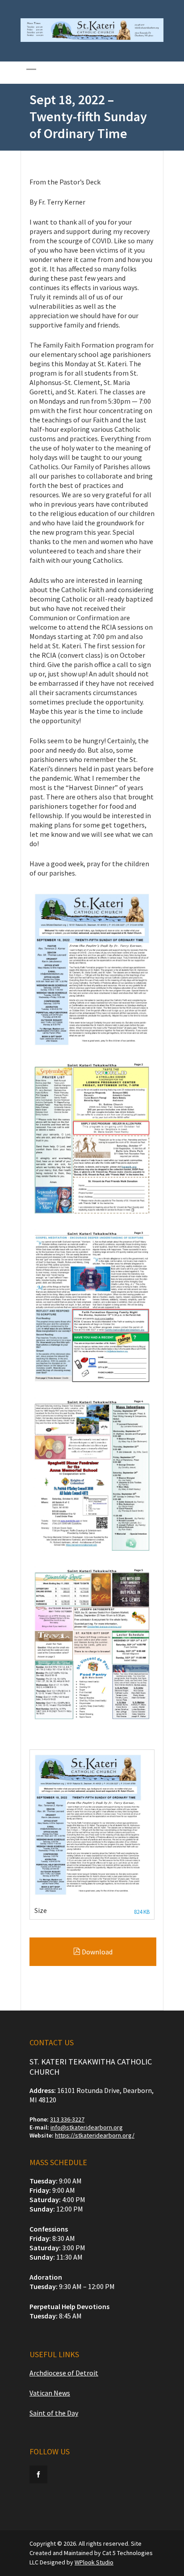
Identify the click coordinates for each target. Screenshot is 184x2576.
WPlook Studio (94, 2562)
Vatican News (50, 2393)
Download (96, 1952)
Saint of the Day (54, 2413)
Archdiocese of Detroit (64, 2373)
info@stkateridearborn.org (87, 2127)
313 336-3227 (67, 2119)
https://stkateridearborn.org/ (95, 2135)
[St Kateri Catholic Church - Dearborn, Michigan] (92, 40)
